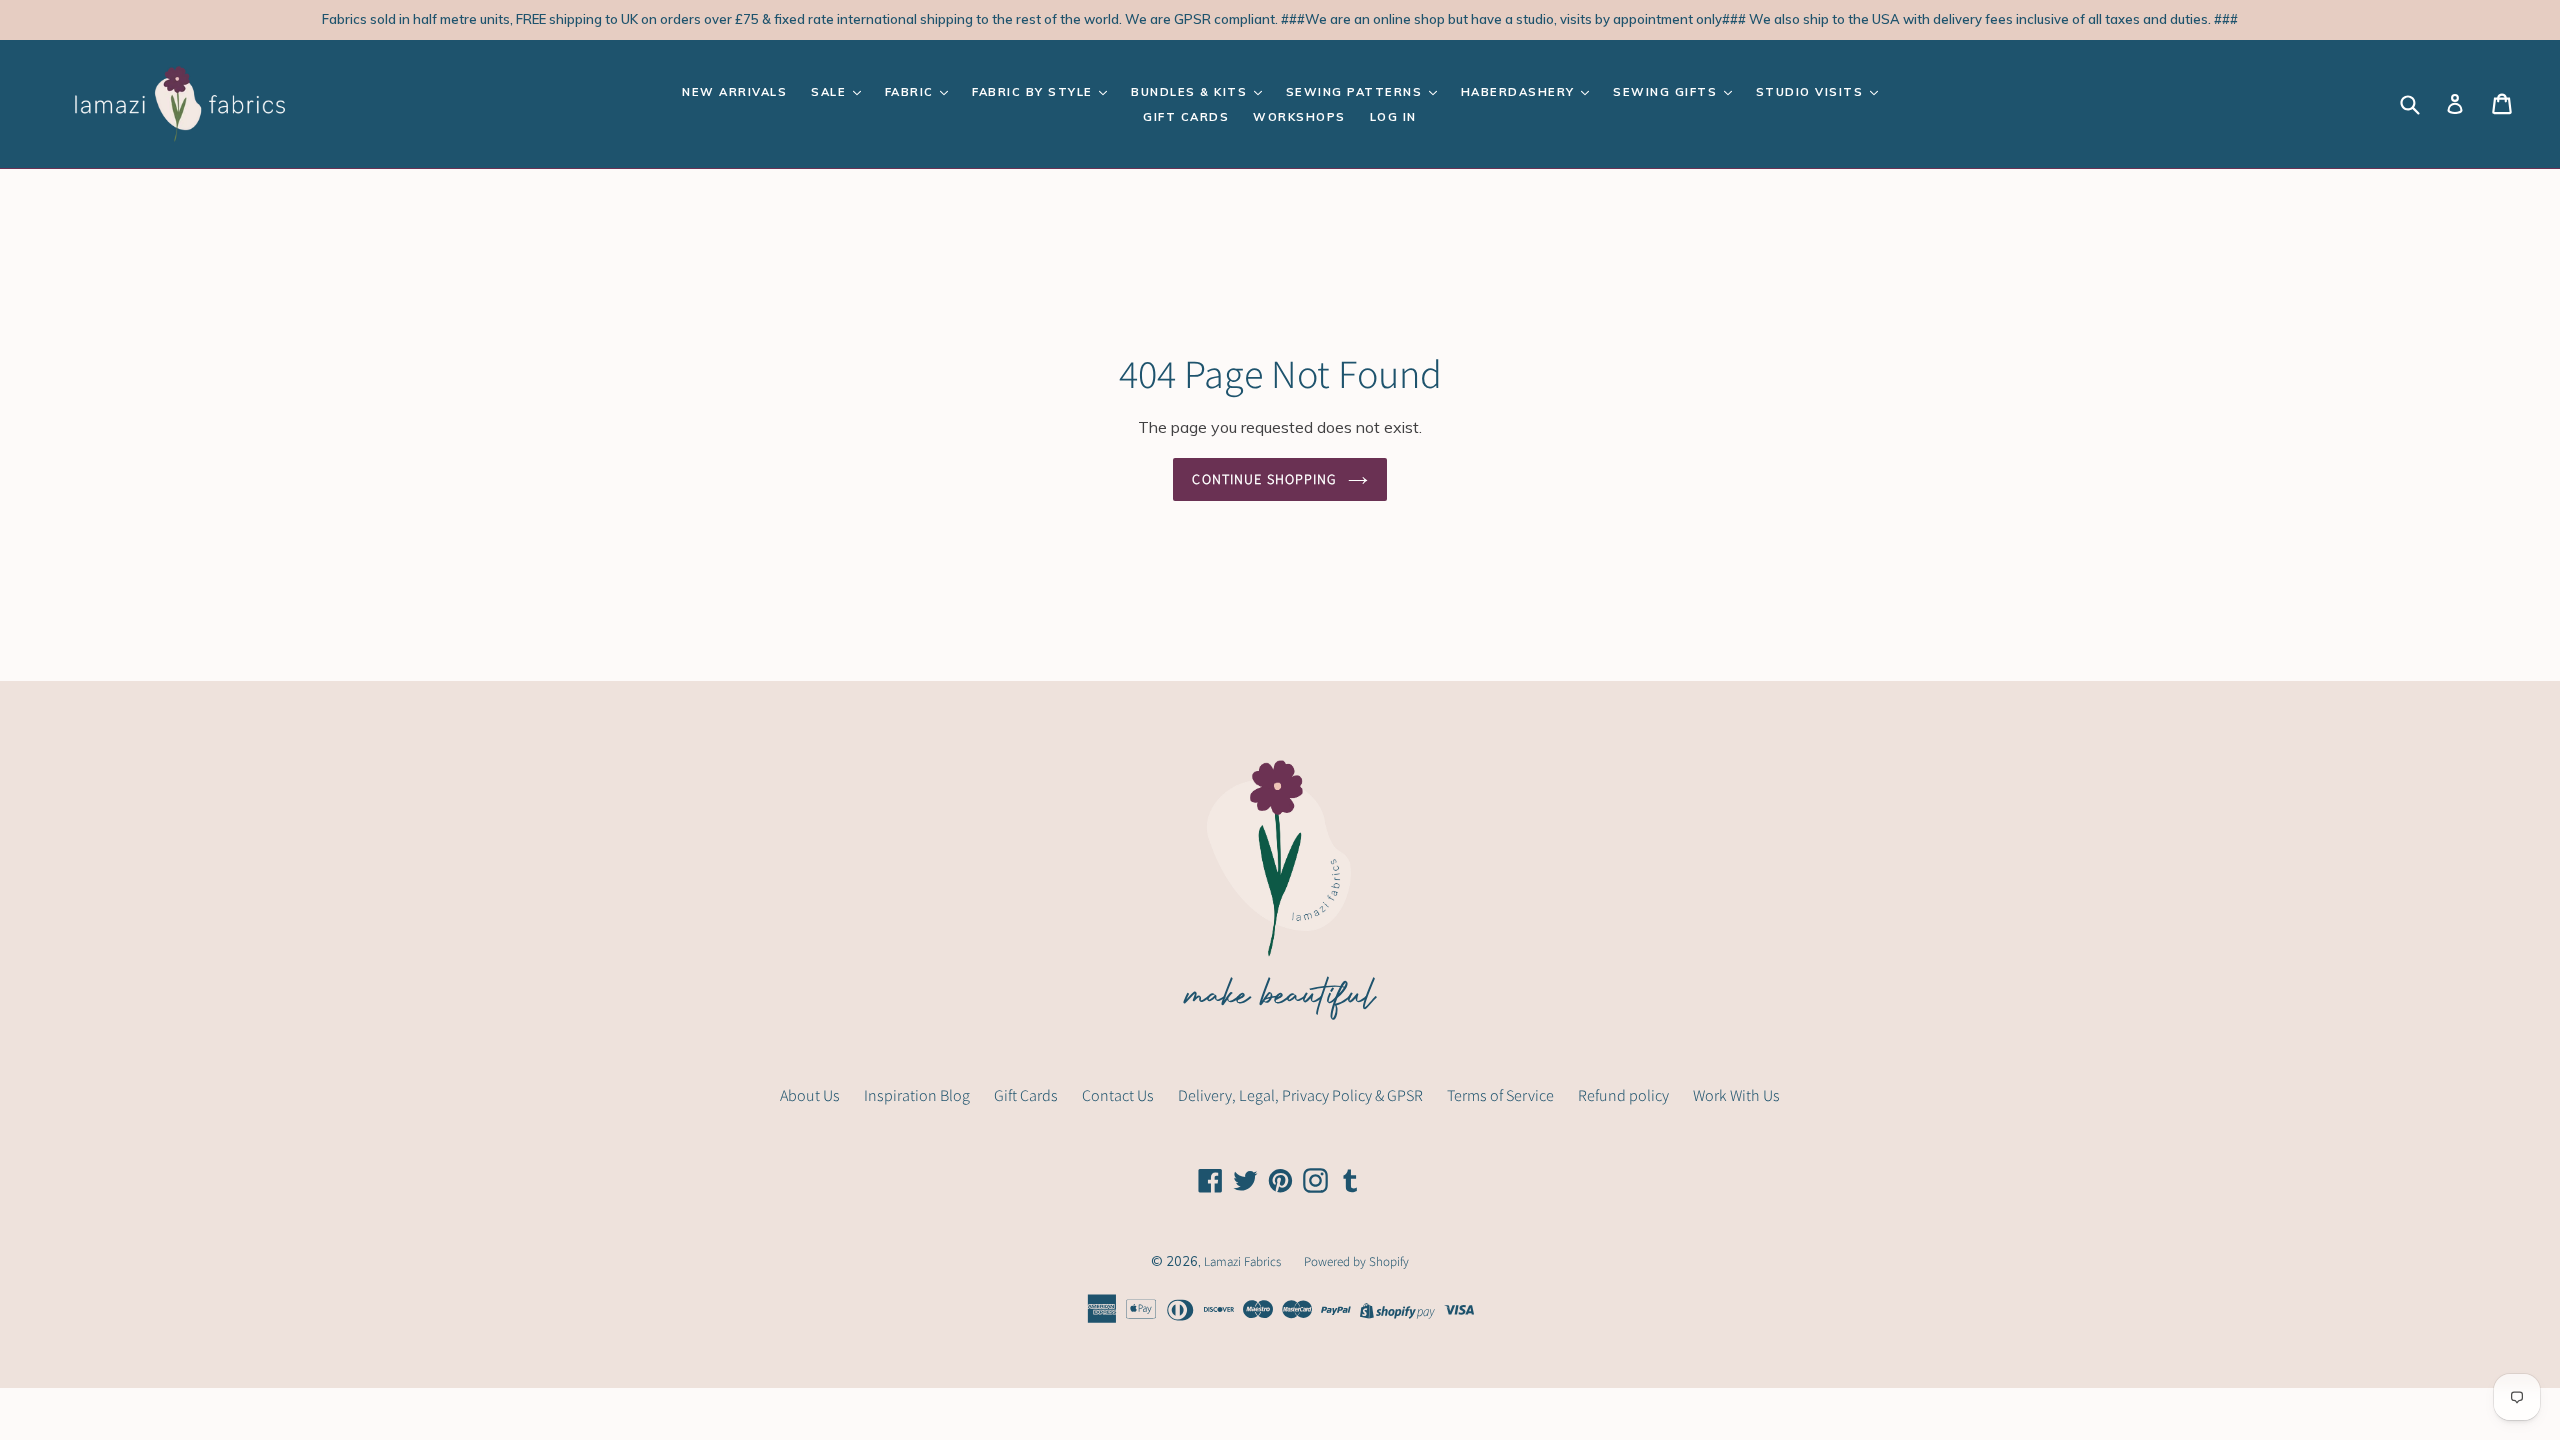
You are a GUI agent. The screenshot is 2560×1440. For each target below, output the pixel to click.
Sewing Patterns (1356, 92)
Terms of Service (1500, 1095)
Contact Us (1118, 1095)
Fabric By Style (1034, 92)
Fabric (912, 92)
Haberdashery (1520, 92)
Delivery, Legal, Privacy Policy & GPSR (1300, 1095)
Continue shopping (1264, 479)
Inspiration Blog (917, 1095)
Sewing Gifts (1667, 92)
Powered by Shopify (1356, 1261)
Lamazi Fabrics (1244, 1261)
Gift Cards (1186, 117)
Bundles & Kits (1191, 92)
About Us (810, 1095)
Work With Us (1736, 1095)
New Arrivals (734, 92)
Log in (1393, 117)
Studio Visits (1812, 92)
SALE (831, 92)
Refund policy (1623, 1095)
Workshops (1299, 117)
